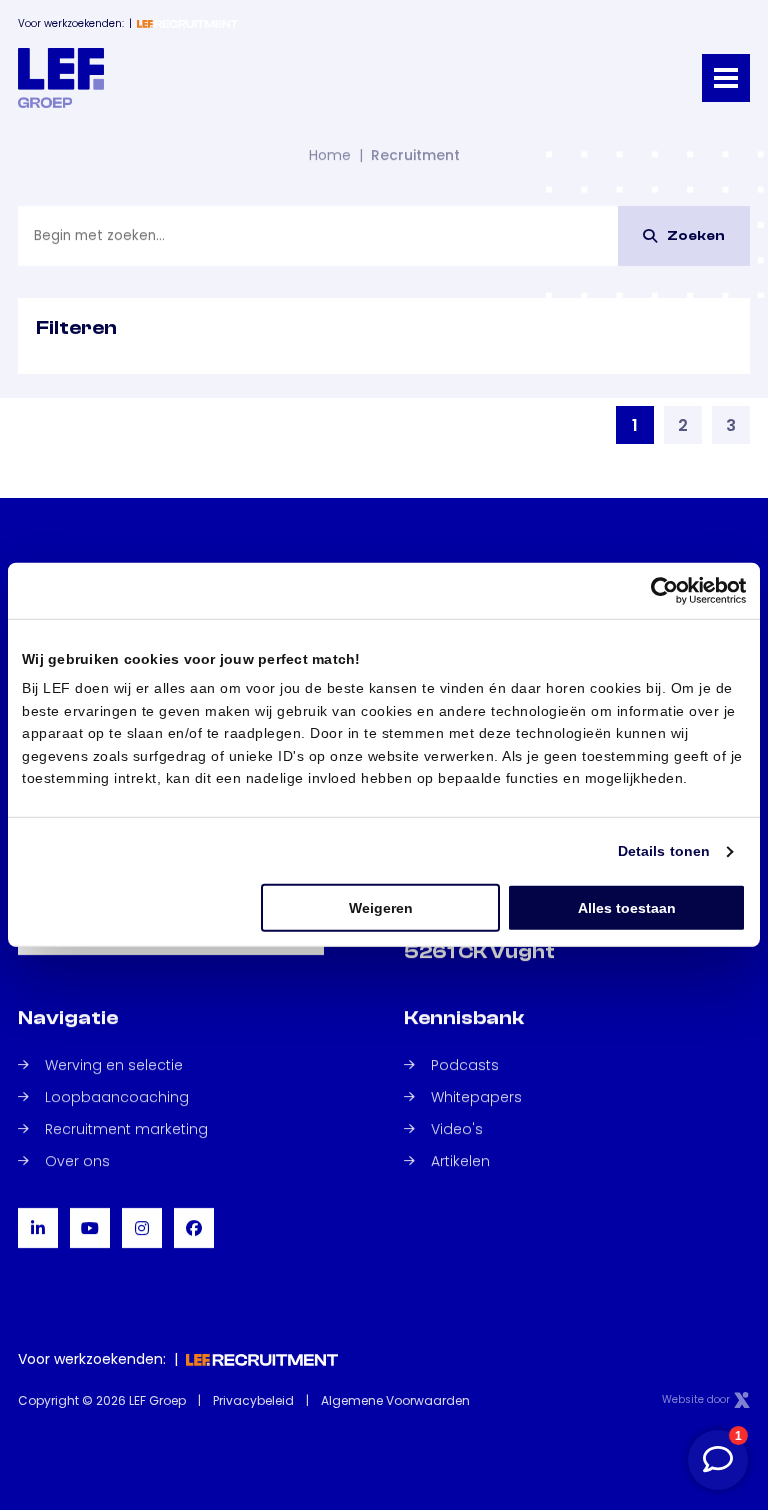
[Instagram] (142, 1228)
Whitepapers (476, 1097)
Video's (457, 1129)
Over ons (77, 1161)
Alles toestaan (627, 908)
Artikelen (460, 1161)
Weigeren (381, 908)
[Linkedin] (38, 1228)
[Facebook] (194, 1228)
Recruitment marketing (126, 1129)
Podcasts (465, 1065)
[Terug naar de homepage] (61, 78)
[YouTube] (90, 1228)
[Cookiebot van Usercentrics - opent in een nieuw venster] (658, 591)
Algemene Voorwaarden (395, 1400)
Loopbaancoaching (117, 1097)
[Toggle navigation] (726, 78)
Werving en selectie (114, 1065)
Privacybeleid (253, 1400)
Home (330, 155)
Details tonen (664, 851)
